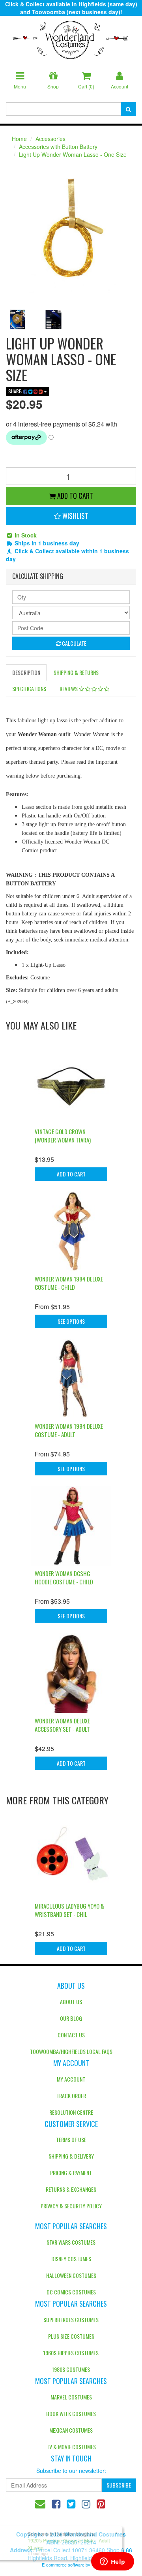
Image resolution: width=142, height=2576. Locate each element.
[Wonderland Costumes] (71, 37)
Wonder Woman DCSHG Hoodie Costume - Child (64, 1577)
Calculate (74, 643)
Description (26, 672)
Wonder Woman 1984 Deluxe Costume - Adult (69, 1430)
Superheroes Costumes (71, 2320)
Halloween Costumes (71, 2275)
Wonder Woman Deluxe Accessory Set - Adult (62, 1725)
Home (19, 139)
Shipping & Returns (76, 672)
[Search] (128, 109)
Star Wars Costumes (71, 2242)
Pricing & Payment (71, 2173)
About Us (71, 2002)
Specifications (29, 689)
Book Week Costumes (71, 2413)
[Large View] (18, 319)
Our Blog (71, 2018)
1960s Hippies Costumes (71, 2353)
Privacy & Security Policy (71, 2206)
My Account (71, 2079)
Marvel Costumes (71, 2397)
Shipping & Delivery (71, 2156)
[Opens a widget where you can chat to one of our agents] (112, 2562)
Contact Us (71, 2035)
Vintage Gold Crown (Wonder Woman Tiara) (63, 1136)
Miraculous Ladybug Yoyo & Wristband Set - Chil (69, 1910)
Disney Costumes (71, 2259)
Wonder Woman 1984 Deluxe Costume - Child (69, 1283)
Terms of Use (71, 2139)
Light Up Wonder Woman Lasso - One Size (73, 154)
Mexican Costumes (71, 2430)
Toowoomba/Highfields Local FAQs (71, 2051)
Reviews (69, 689)
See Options (71, 1321)
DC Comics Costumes (71, 2292)
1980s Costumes (71, 2369)
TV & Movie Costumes (71, 2447)
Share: (16, 391)
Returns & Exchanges (71, 2189)
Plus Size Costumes (71, 2336)
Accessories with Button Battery (58, 147)
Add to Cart (74, 496)
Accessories (50, 139)
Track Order (71, 2096)
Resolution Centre (71, 2112)
